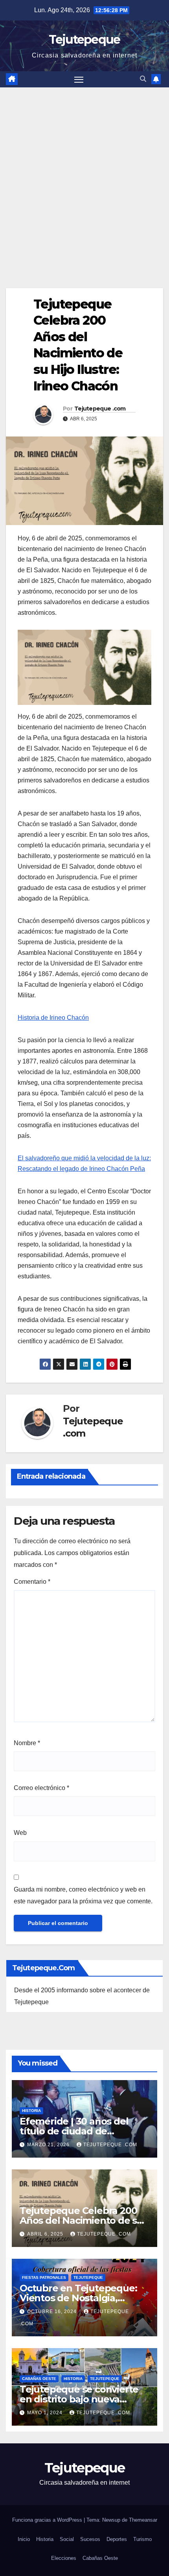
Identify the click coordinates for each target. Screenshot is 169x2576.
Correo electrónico (41, 1788)
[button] (143, 79)
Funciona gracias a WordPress (48, 2520)
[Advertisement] (84, 176)
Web (20, 1833)
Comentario (32, 1582)
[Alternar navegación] (79, 80)
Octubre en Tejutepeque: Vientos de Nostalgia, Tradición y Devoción (78, 2298)
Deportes (117, 2539)
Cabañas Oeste (39, 2379)
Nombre (27, 1743)
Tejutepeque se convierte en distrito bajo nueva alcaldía (79, 2399)
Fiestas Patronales (44, 2277)
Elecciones (64, 2558)
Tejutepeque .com (100, 409)
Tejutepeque (84, 40)
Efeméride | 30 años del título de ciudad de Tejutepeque (74, 2131)
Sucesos (90, 2539)
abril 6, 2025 (46, 2234)
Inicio (24, 2539)
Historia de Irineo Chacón (53, 1018)
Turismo (142, 2539)
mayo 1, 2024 (46, 2413)
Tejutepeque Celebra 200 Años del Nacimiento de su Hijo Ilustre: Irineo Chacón (81, 2220)
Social (67, 2539)
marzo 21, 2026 (49, 2145)
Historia (31, 2111)
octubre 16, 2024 (53, 2312)
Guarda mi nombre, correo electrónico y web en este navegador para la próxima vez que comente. (83, 1895)
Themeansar (143, 2520)
